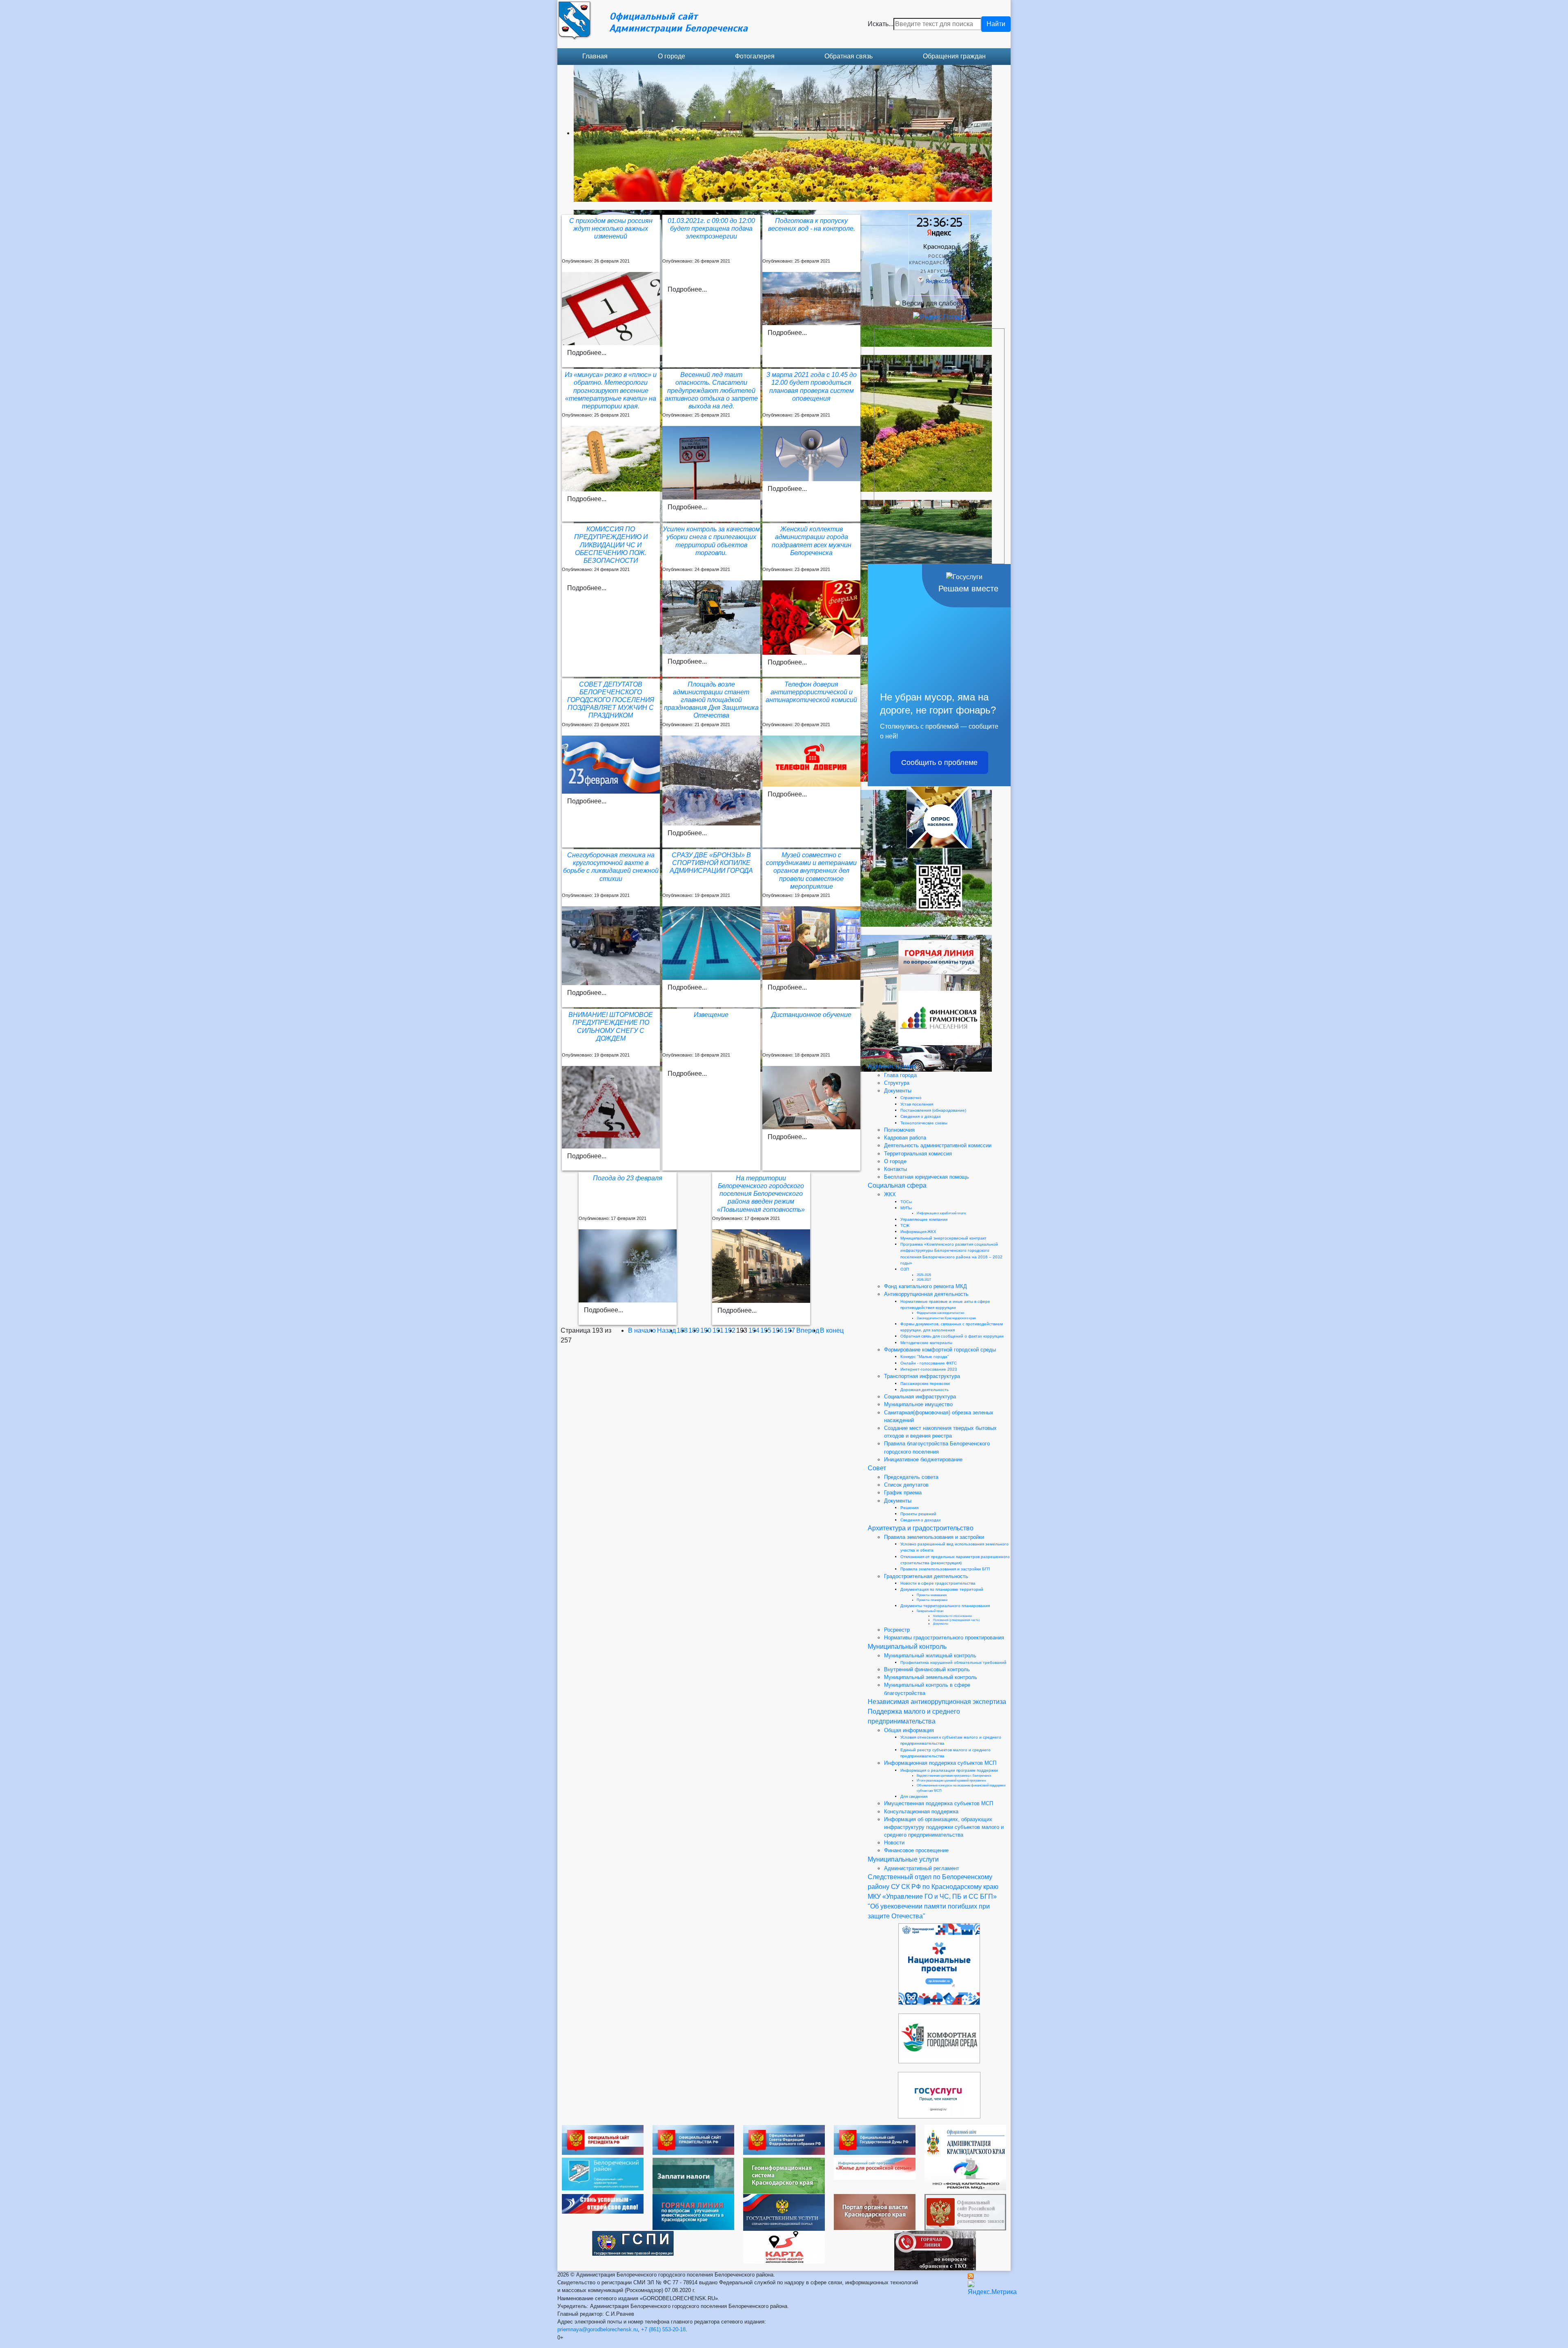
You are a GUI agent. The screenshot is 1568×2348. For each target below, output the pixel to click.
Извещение (711, 1015)
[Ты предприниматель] (603, 2203)
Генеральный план (930, 1611)
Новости (894, 1843)
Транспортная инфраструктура (922, 1376)
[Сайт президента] (603, 2140)
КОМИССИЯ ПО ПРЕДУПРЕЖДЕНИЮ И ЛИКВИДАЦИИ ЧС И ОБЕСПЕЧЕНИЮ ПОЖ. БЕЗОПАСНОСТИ (611, 545)
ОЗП (905, 1269)
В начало (642, 1330)
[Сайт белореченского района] (603, 2173)
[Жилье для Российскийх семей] (875, 2168)
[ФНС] (693, 2175)
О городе (672, 56)
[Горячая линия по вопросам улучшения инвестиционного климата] (693, 2211)
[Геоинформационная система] (784, 2175)
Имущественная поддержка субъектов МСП (939, 1803)
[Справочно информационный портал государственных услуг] (784, 2212)
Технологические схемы (924, 1123)
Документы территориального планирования (945, 1606)
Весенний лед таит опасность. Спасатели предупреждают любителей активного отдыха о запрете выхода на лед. (711, 390)
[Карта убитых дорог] (784, 2247)
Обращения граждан (954, 56)
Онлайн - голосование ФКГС (929, 1363)
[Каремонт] (965, 2173)
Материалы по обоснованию (952, 1616)
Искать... (881, 24)
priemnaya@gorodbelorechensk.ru (598, 2329)
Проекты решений (918, 1514)
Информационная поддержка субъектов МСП (940, 1763)
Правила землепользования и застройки (934, 1537)
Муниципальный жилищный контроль (930, 1656)
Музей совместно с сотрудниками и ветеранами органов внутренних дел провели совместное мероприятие (811, 871)
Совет (877, 1468)
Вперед (808, 1330)
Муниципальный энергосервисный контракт (943, 1238)
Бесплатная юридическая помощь (927, 1177)
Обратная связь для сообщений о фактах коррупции (952, 1336)
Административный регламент (922, 1868)
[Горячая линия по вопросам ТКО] (935, 2250)
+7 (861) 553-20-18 (663, 2329)
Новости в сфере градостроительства (938, 1583)
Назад (666, 1330)
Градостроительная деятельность (926, 1576)
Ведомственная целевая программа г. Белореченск (954, 1776)
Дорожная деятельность (924, 1390)
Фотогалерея (755, 56)
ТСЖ (905, 1225)
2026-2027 (924, 1280)
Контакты (895, 1169)
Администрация (892, 1066)
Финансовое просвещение (916, 1850)
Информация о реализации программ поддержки (949, 1770)
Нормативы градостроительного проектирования (944, 1638)
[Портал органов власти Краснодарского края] (875, 2211)
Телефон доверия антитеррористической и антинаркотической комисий (811, 692)
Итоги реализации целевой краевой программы (951, 1781)
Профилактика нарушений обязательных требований (953, 1662)
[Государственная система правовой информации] (633, 2243)
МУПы (906, 1208)
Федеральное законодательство (940, 1313)
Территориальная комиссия (918, 1154)
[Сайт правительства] (693, 2140)
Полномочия (899, 1130)
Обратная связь (849, 56)
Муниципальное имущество (918, 1404)
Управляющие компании (924, 1219)
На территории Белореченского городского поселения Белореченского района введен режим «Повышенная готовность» (761, 1194)
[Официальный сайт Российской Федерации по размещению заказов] (965, 2212)
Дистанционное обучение (811, 1015)
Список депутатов (906, 1485)
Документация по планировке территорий (942, 1589)
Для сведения (914, 1796)
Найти (996, 24)
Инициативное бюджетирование (923, 1459)
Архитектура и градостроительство (921, 1528)
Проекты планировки (932, 1600)
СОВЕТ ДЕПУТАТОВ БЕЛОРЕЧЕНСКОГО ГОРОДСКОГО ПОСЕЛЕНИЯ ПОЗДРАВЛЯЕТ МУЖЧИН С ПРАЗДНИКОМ (611, 700)
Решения (909, 1508)
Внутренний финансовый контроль (927, 1669)
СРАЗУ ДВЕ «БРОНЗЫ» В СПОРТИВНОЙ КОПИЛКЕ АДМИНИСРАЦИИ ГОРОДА (711, 863)
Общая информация (909, 1730)
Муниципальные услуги (903, 1859)
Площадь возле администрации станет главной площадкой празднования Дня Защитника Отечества (711, 700)
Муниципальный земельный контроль (931, 1677)
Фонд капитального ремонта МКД (925, 1286)
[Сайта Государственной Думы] (875, 2139)
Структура (897, 1083)
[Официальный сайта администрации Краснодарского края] (965, 2141)
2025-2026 (924, 1275)
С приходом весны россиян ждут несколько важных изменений (611, 229)
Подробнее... (587, 353)
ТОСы (906, 1202)
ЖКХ (890, 1194)
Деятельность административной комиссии (938, 1145)
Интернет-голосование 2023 (929, 1369)
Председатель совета (911, 1477)
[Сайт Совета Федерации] (784, 2140)
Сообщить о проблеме (939, 763)
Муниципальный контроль (907, 1647)
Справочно (911, 1098)
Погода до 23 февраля (628, 1178)
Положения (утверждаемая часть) (956, 1620)
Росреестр (897, 1630)
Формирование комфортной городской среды (940, 1350)
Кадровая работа (905, 1138)
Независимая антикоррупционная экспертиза (937, 1702)
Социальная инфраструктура (920, 1397)
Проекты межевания (932, 1595)
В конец (832, 1330)
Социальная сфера (897, 1185)
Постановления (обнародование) (933, 1110)
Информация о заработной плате (941, 1213)
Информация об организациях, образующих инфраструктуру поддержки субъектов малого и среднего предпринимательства (944, 1827)
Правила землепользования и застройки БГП (945, 1569)
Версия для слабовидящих (943, 303)
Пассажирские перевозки (925, 1384)
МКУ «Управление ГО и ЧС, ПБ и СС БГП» (932, 1896)
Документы (898, 1091)
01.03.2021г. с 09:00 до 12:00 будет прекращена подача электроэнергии (711, 229)
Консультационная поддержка (921, 1812)
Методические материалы (926, 1343)
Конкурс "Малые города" (925, 1357)
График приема (903, 1493)
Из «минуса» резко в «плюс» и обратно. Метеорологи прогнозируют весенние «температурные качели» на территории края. (611, 390)
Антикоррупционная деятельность (926, 1294)
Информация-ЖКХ (918, 1232)
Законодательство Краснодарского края (946, 1318)
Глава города (900, 1075)
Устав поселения (917, 1104)
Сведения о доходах (921, 1116)
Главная (595, 56)
